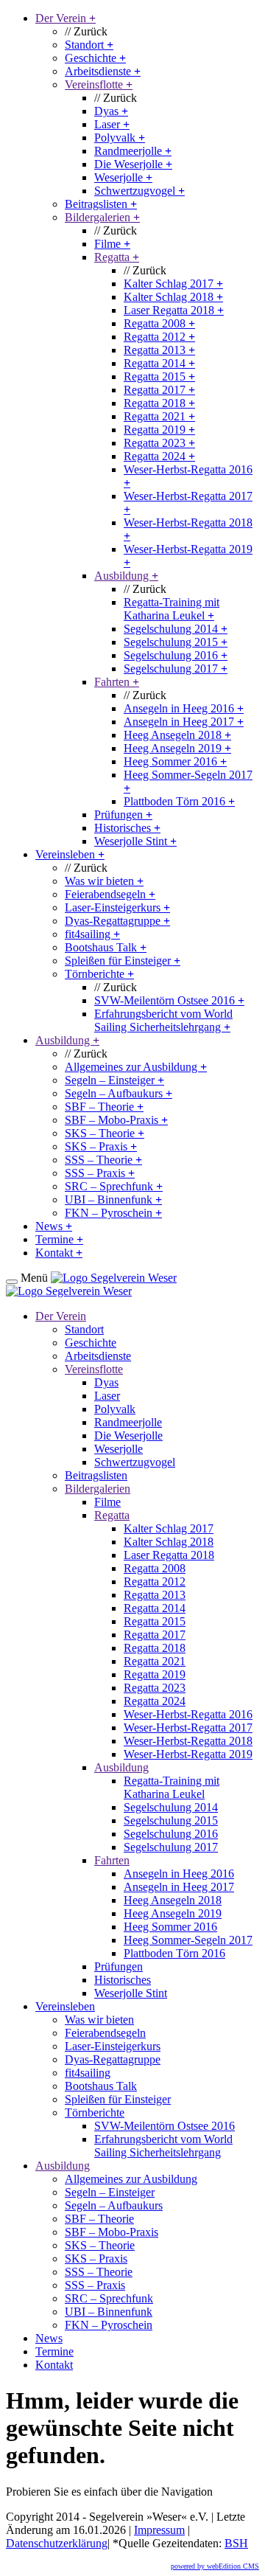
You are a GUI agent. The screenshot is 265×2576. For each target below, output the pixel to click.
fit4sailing (92, 934)
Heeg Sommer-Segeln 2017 (188, 1940)
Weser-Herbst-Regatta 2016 (188, 1714)
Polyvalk (120, 138)
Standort (89, 45)
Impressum (159, 2530)
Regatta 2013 (159, 350)
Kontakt (59, 1253)
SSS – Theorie (103, 1160)
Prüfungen (123, 815)
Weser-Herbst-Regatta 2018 (188, 1741)
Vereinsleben (70, 854)
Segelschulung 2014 (176, 629)
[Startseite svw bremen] (114, 1278)
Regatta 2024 (159, 456)
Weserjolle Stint (135, 841)
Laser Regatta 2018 (174, 310)
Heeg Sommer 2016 (175, 761)
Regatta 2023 (159, 443)
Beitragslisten (101, 204)
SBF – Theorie (104, 1107)
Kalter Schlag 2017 (173, 284)
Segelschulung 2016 (176, 655)
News (54, 1226)
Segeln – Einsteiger (114, 1080)
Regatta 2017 (159, 390)
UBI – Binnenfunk (113, 1200)
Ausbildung (126, 576)
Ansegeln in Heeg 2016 (184, 708)
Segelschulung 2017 (176, 669)
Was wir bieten (104, 881)
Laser (112, 124)
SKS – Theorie (105, 1133)
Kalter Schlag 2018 (173, 297)
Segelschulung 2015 (176, 642)
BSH (236, 2543)
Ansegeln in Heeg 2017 (184, 722)
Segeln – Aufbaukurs (119, 1093)
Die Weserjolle (133, 164)
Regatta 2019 (159, 430)
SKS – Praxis (101, 1146)
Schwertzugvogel (139, 191)
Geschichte (95, 58)
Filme (112, 244)
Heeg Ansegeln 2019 (177, 748)
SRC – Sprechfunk (114, 1186)
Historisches (127, 828)
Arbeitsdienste (103, 71)
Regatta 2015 (159, 376)
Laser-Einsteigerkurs (117, 907)
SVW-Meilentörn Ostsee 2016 (169, 1000)
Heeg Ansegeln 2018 (177, 735)
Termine (59, 1239)
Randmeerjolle (133, 151)
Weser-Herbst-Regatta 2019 (188, 1754)
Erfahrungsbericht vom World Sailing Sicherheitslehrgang (163, 1020)
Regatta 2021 (159, 416)
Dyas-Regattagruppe (117, 921)
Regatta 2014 (159, 363)
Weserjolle (123, 177)
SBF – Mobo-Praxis (116, 1120)
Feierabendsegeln (110, 894)
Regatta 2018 (159, 403)
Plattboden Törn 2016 (179, 801)
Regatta (117, 257)
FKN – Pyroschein (113, 1213)
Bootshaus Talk (106, 947)
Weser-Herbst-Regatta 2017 (188, 1728)
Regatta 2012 (159, 337)
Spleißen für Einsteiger (123, 961)
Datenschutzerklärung (57, 2543)
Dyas (111, 111)
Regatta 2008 (159, 323)
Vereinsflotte (99, 84)
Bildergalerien (102, 217)
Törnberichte (99, 974)
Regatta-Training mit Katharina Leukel (172, 609)
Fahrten (117, 682)
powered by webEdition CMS (215, 2566)
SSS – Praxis (100, 1173)
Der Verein (66, 18)
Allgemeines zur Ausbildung (136, 1067)
